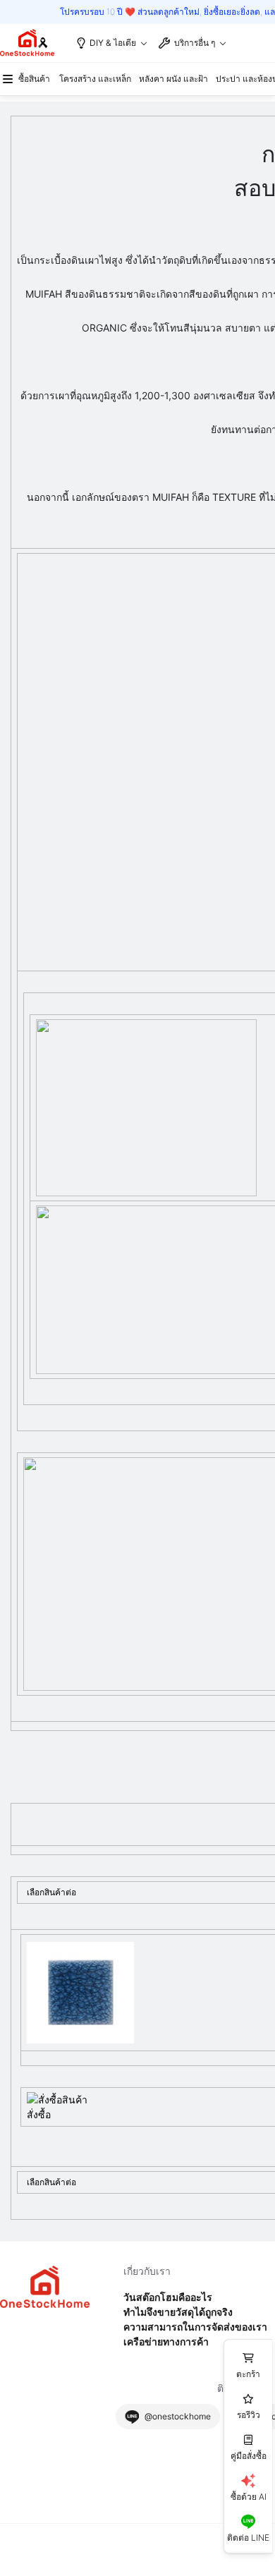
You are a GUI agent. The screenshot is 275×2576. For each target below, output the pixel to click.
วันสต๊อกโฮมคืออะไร (168, 2297)
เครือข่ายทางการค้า (166, 2341)
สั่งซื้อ (39, 2114)
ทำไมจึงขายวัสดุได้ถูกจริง (178, 2312)
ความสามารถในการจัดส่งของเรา (195, 2327)
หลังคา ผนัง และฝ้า (173, 79)
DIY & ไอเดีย (113, 43)
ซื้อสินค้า (34, 79)
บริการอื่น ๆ (195, 43)
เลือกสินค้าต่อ (51, 1892)
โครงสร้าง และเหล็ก (95, 79)
